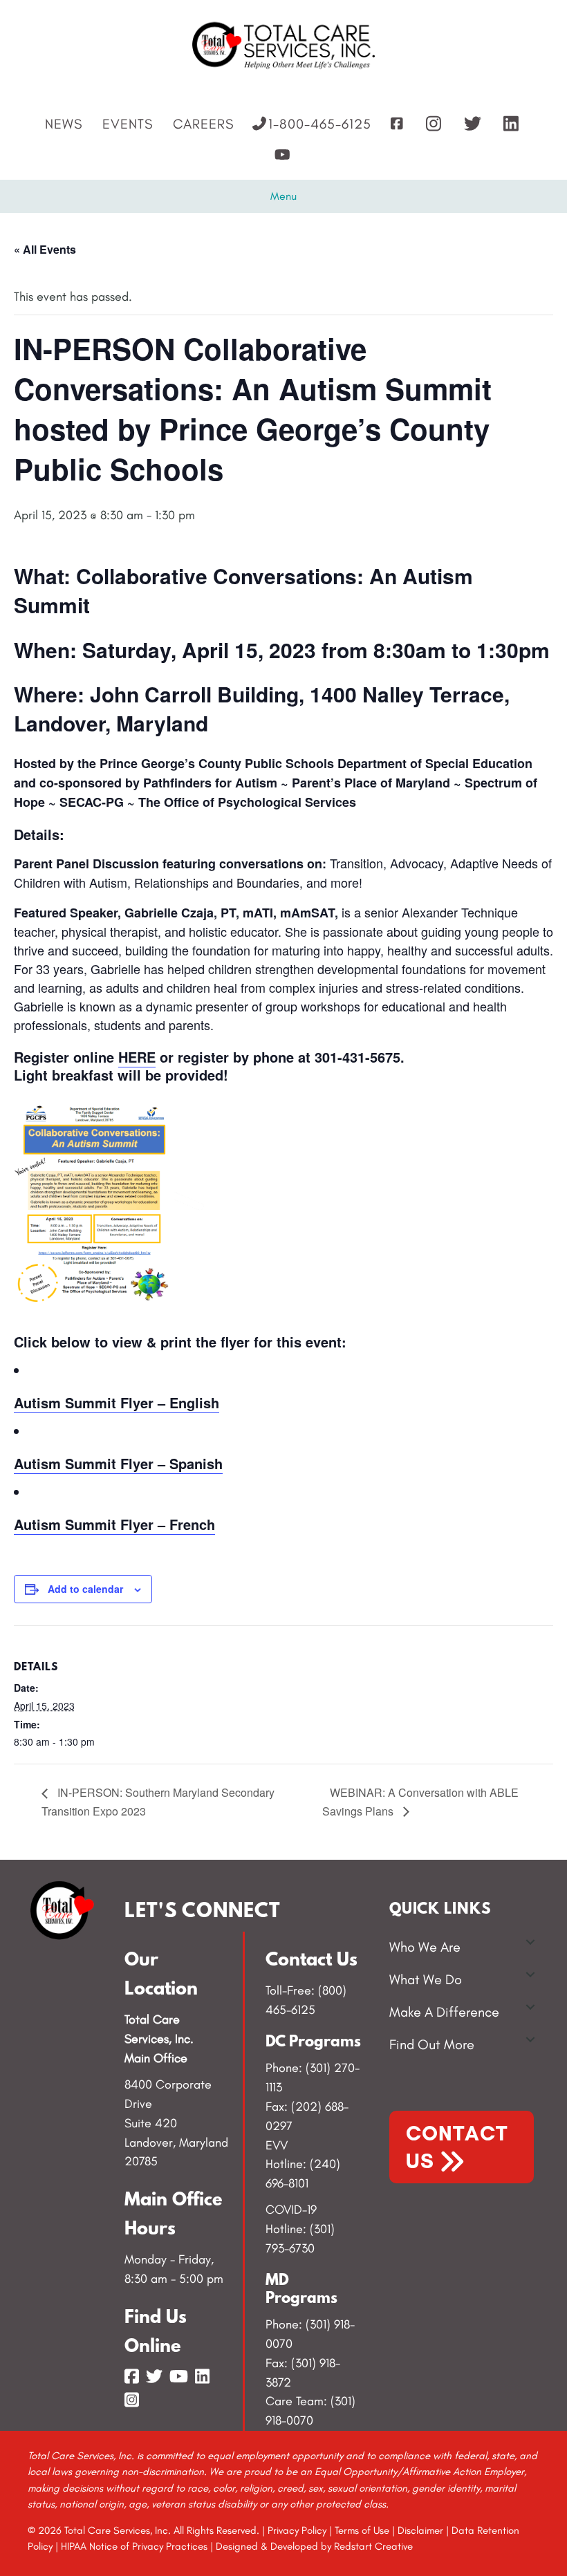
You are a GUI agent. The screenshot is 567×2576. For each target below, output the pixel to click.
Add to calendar (85, 1589)
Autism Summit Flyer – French (114, 1524)
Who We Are (425, 1947)
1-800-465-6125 (320, 124)
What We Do (426, 1979)
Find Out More (432, 2044)
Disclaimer (420, 2530)
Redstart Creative (373, 2546)
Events (128, 124)
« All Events (45, 249)
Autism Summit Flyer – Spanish (118, 1463)
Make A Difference (444, 2012)
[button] (530, 1942)
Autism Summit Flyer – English (117, 1402)
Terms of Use (362, 2530)
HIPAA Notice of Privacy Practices (134, 2546)
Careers (203, 124)
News (64, 124)
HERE (137, 1057)
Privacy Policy (297, 2530)
